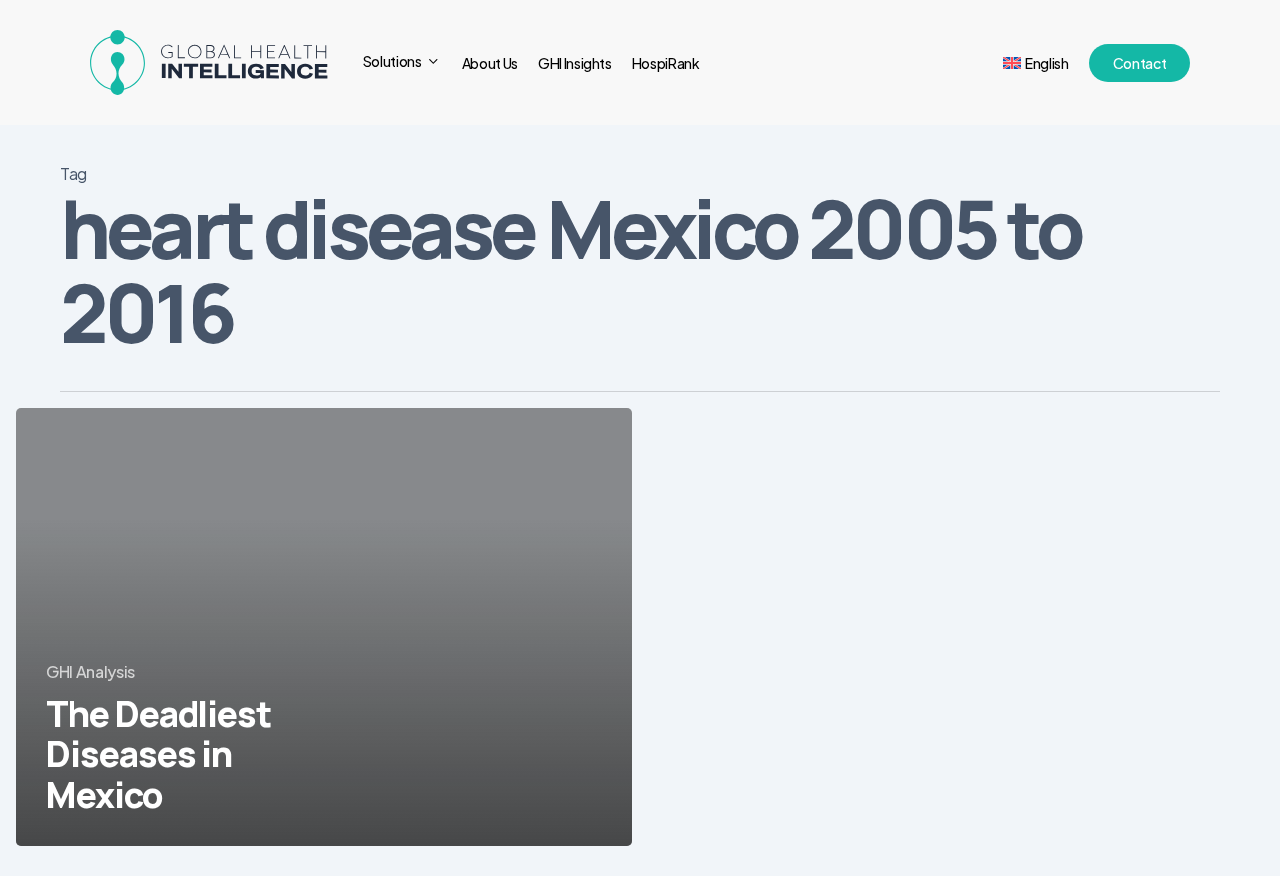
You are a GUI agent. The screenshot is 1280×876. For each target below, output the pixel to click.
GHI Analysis (90, 671)
